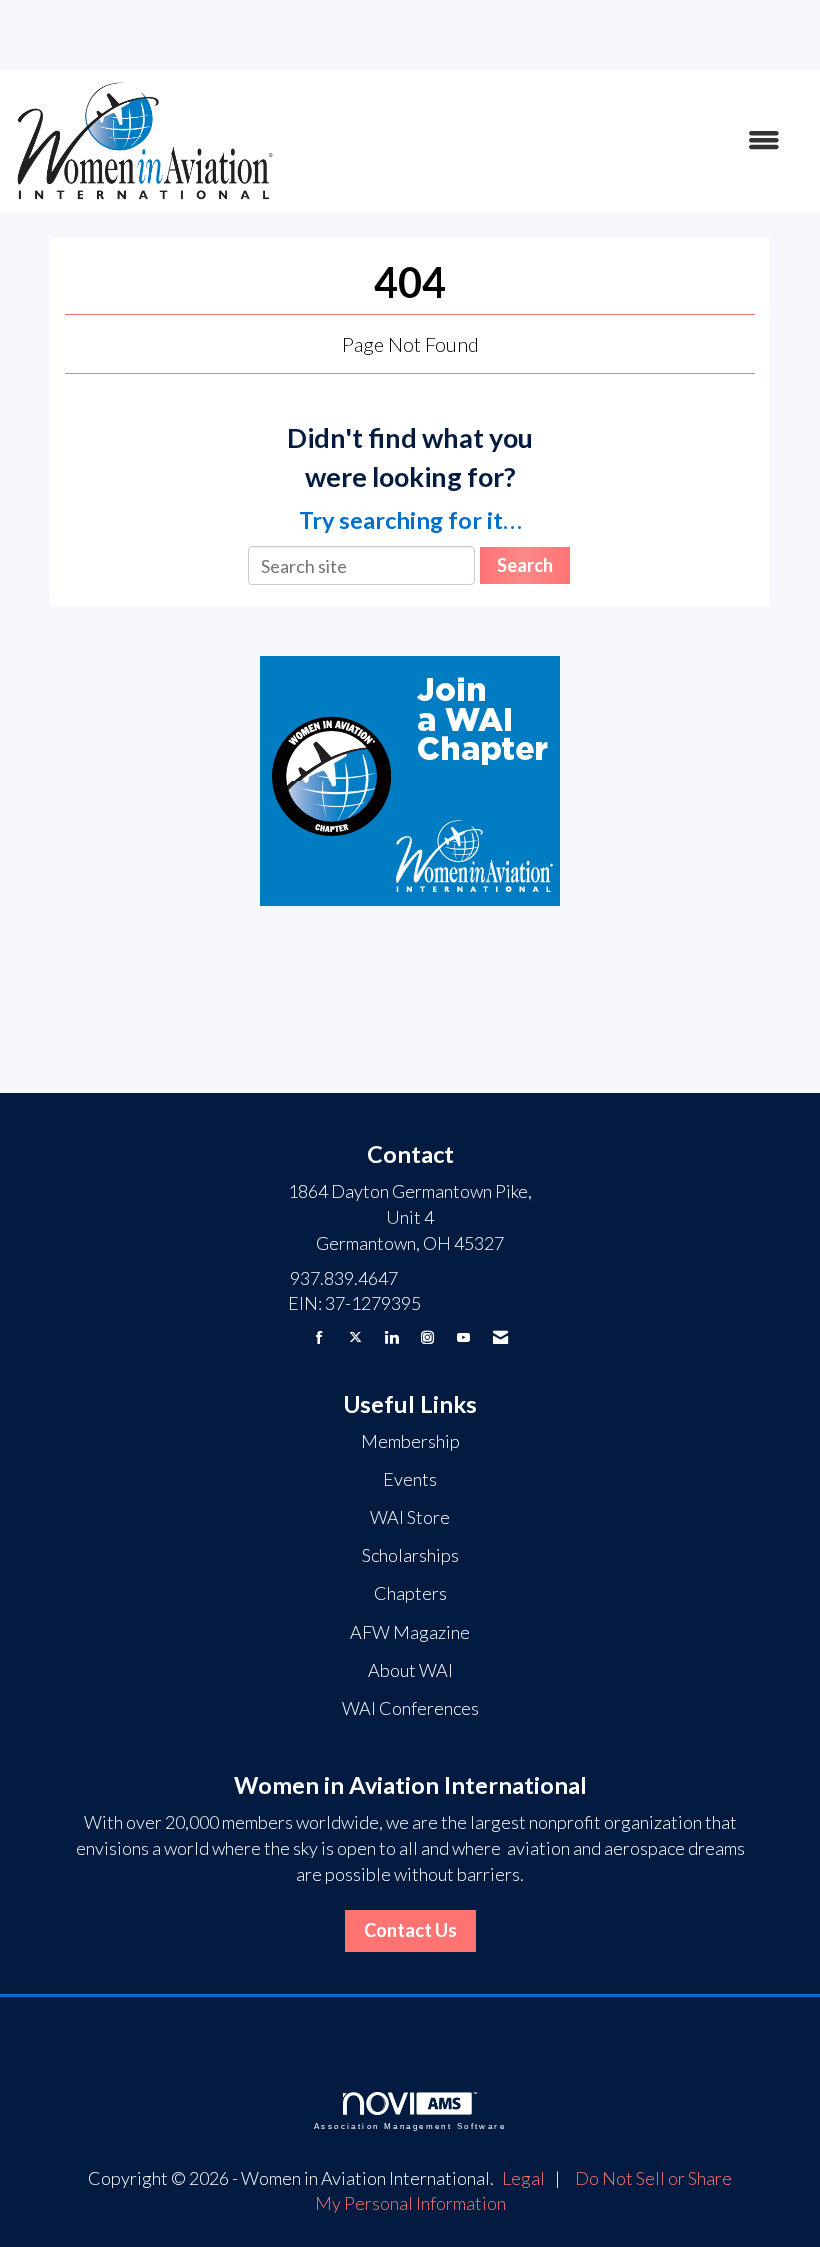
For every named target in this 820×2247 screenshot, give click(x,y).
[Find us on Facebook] (319, 1337)
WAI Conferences (410, 1708)
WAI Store (410, 1517)
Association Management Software (410, 2126)
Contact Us (410, 1930)
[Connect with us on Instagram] (427, 1337)
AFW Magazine (410, 1632)
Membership (410, 1441)
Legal (523, 2178)
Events (410, 1479)
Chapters (410, 1593)
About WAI (410, 1670)
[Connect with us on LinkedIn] (391, 1337)
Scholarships (410, 1555)
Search (525, 565)
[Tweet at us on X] (355, 1337)
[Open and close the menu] (537, 141)
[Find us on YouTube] (463, 1337)
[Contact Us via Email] (500, 1337)
